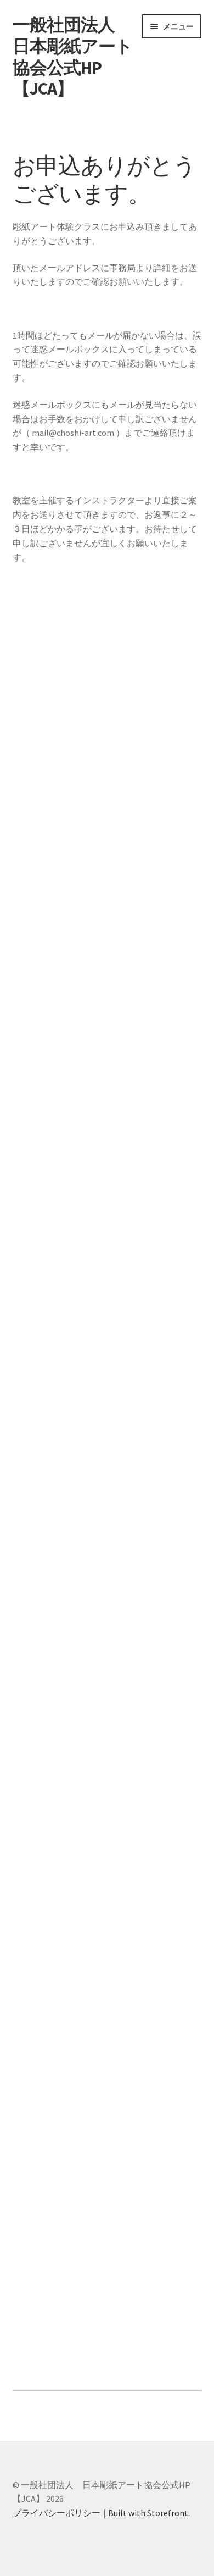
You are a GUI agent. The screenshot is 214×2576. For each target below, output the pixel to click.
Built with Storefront (148, 2513)
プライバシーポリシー (57, 2513)
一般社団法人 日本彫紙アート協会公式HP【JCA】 (73, 57)
